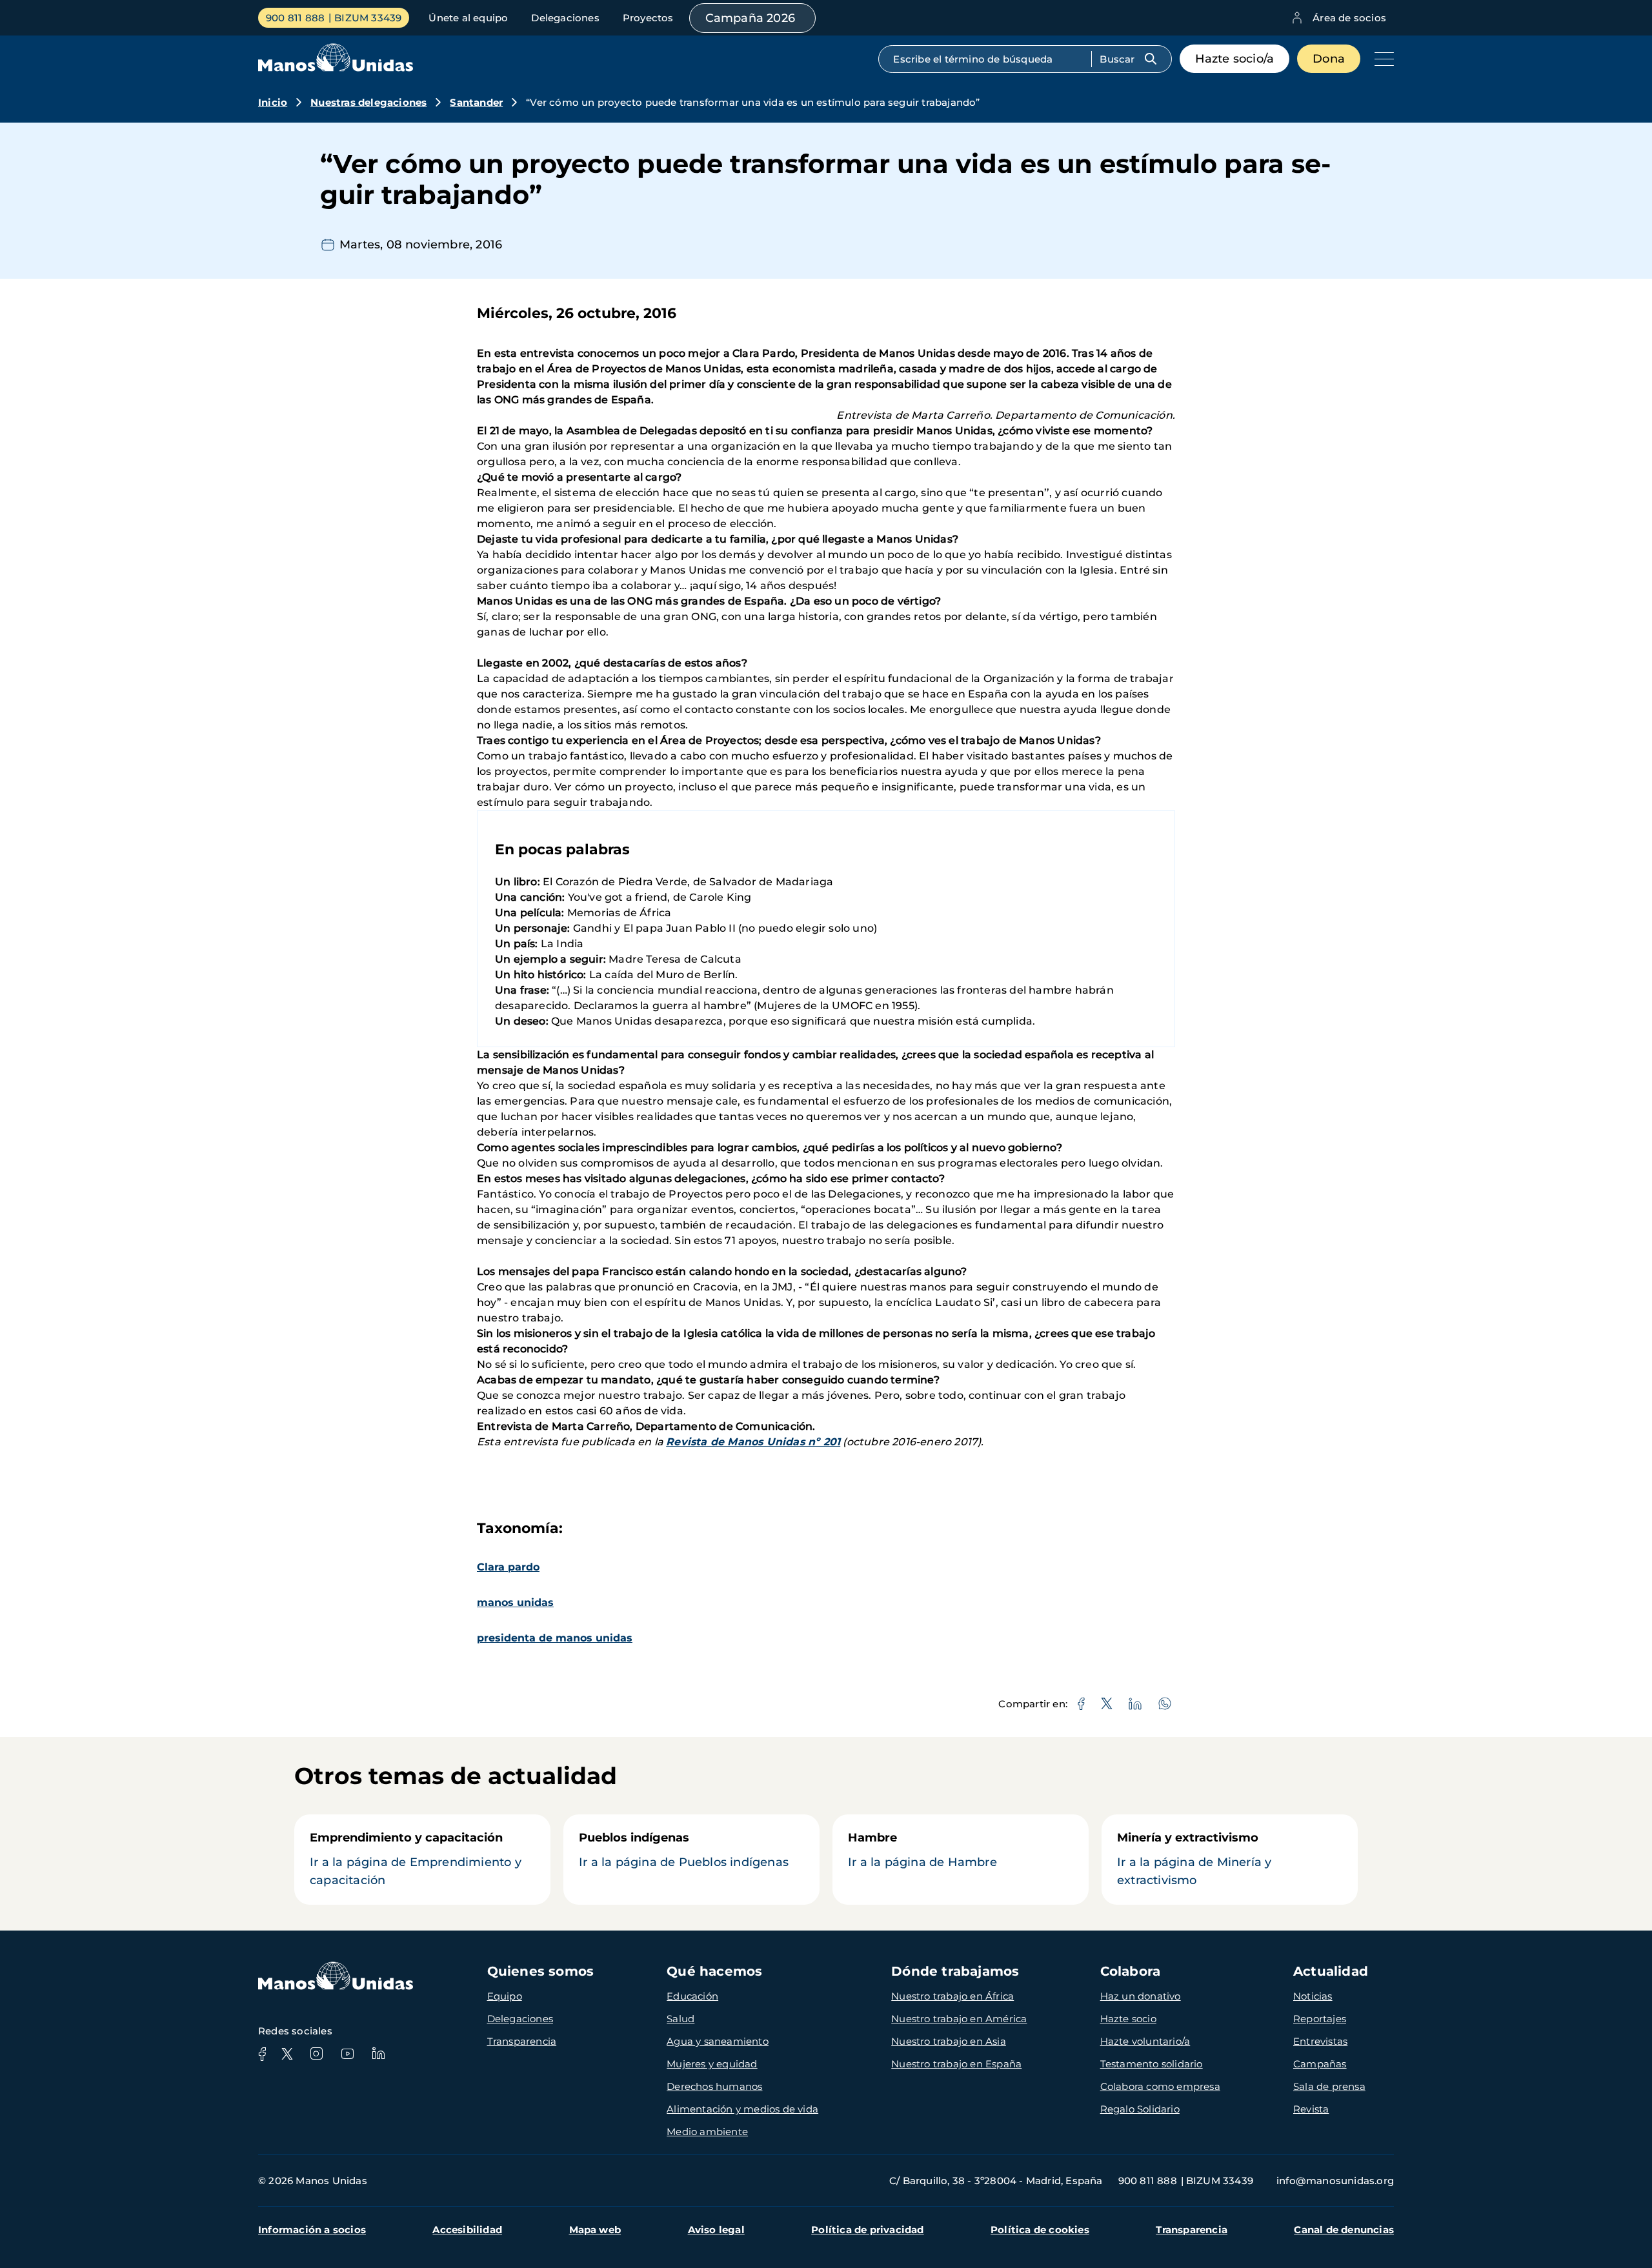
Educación (692, 1996)
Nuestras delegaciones (368, 102)
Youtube (347, 2054)
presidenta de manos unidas (555, 1638)
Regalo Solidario (1140, 2109)
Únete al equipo (468, 18)
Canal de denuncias (1344, 2230)
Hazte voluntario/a (1145, 2041)
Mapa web (595, 2230)
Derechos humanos (714, 2086)
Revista (1311, 2109)
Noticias (1313, 1996)
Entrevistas (1320, 2041)
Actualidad (1331, 1971)
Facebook (262, 2054)
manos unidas (515, 1602)
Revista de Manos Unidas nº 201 (753, 1442)
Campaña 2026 (750, 18)
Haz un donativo (1141, 1996)
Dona (1329, 59)
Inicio (273, 102)
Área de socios (1349, 18)
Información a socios (312, 2230)
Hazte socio (1128, 2019)
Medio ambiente (707, 2132)
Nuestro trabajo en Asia (949, 2041)
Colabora (1131, 1971)
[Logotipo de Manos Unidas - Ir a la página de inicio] (336, 68)
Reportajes (1320, 2019)
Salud (680, 2019)
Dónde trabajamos (955, 1971)
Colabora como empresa (1160, 2086)
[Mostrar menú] (1381, 59)
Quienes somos (541, 1971)
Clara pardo (508, 1567)
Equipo (505, 1996)
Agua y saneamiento (718, 2041)
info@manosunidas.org (1335, 2181)
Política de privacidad (867, 2230)
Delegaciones (565, 18)
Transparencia (522, 2041)
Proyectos (648, 18)
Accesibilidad (467, 2230)
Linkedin (378, 2054)
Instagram (316, 2054)
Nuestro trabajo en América (959, 2019)
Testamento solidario (1152, 2064)
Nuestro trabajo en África (952, 1996)
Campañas (1320, 2064)
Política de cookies (1040, 2230)
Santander (476, 102)
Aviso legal (716, 2230)
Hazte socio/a (1235, 59)
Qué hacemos (714, 1971)
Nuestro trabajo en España (956, 2064)
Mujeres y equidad (712, 2064)
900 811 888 (295, 18)
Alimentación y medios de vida (742, 2109)
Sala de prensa (1329, 2086)
